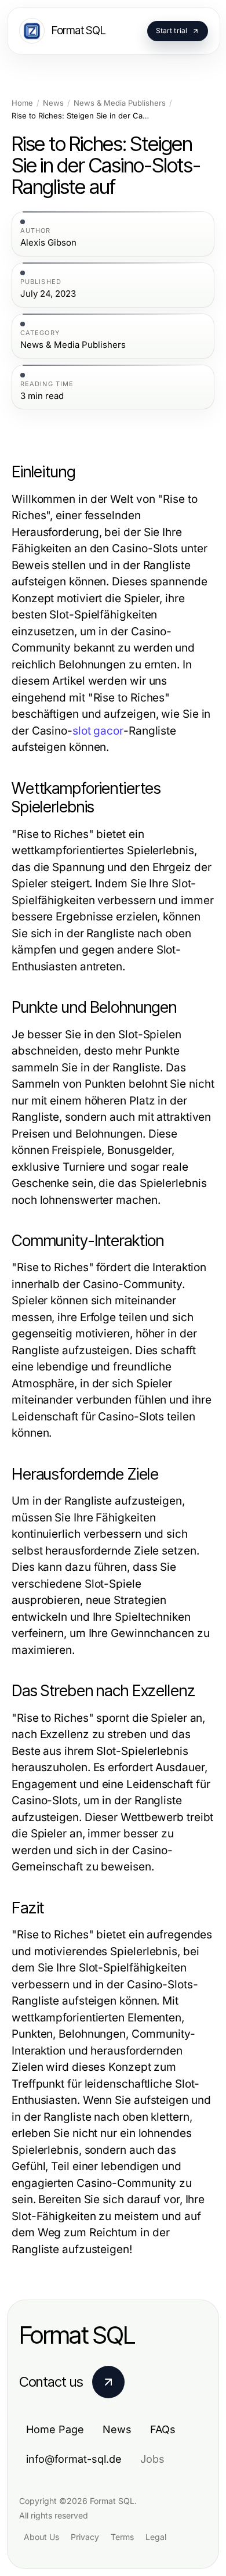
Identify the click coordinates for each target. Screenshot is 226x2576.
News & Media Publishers (120, 103)
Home (22, 103)
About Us (41, 2537)
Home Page (55, 2429)
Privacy (85, 2537)
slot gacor (98, 731)
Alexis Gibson (48, 243)
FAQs (163, 2429)
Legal (156, 2537)
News (53, 103)
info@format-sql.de (74, 2459)
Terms (122, 2537)
